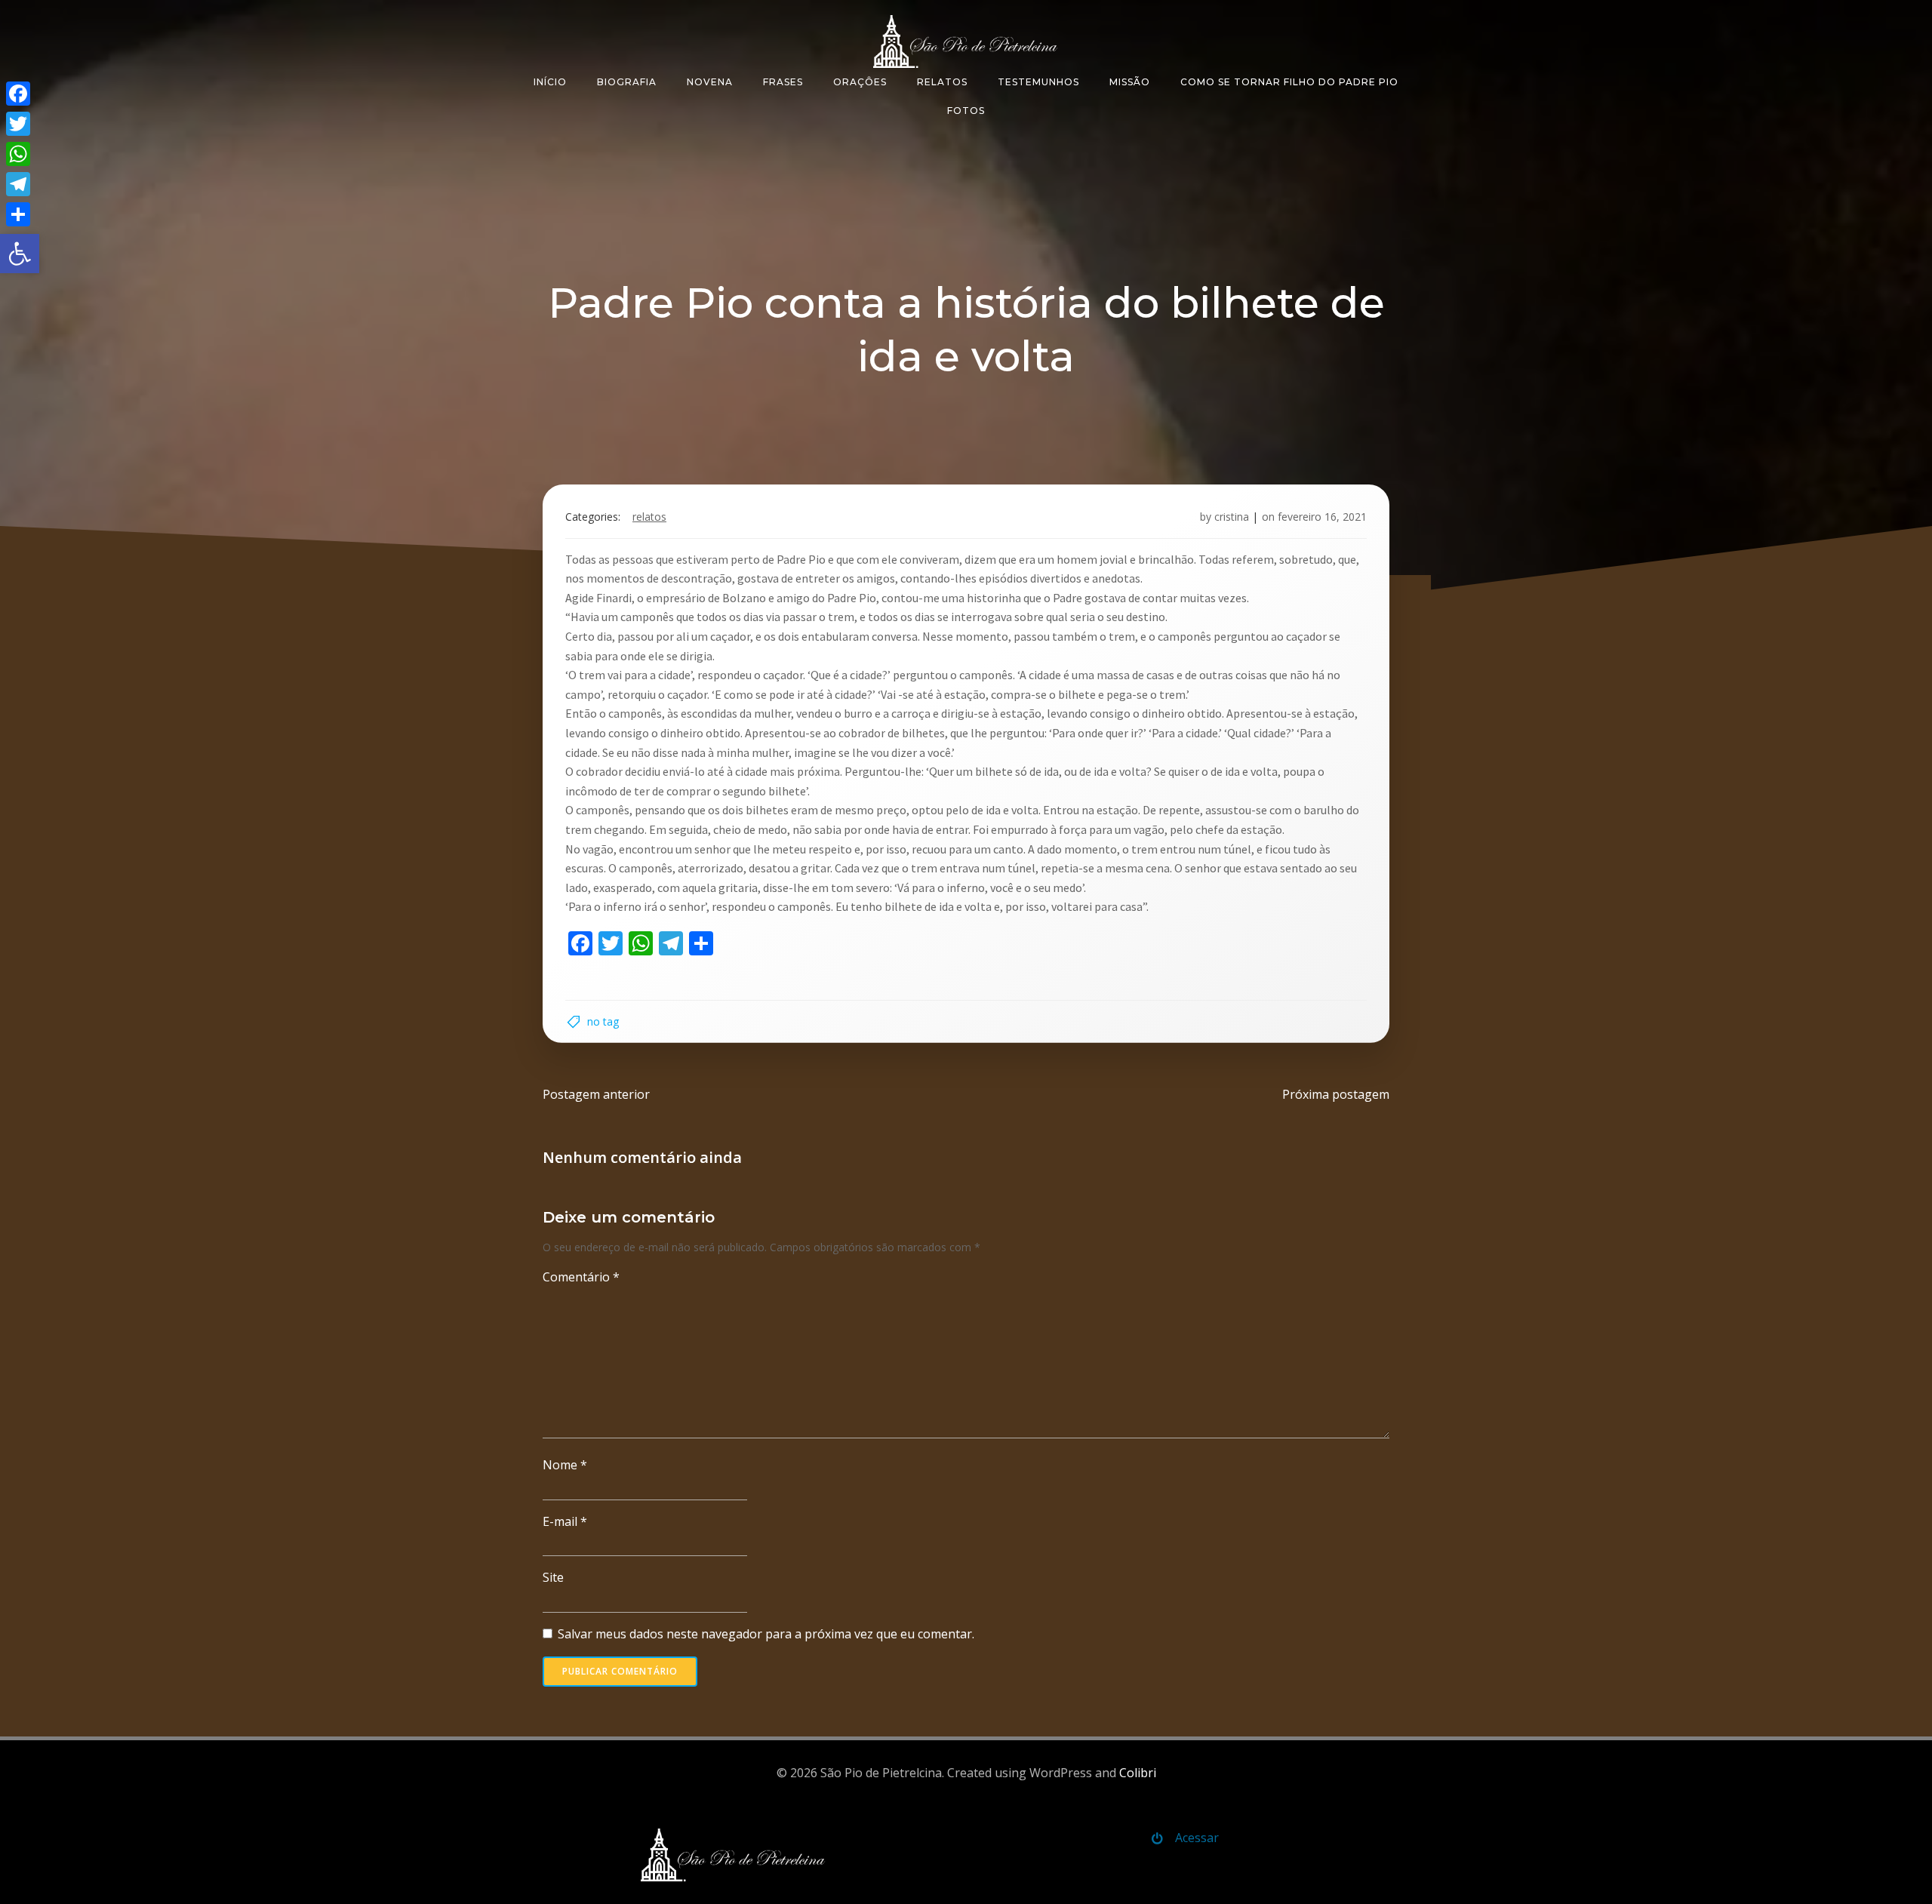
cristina (1232, 517)
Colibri (1138, 1773)
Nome (565, 1465)
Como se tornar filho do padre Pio (1289, 82)
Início (550, 82)
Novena (710, 82)
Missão (1130, 82)
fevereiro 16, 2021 (1322, 517)
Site (553, 1577)
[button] (20, 254)
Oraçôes (860, 82)
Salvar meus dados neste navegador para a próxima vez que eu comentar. (766, 1634)
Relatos (942, 82)
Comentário (581, 1277)
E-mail (565, 1521)
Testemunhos (1038, 82)
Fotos (966, 111)
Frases (783, 82)
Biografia (627, 82)
